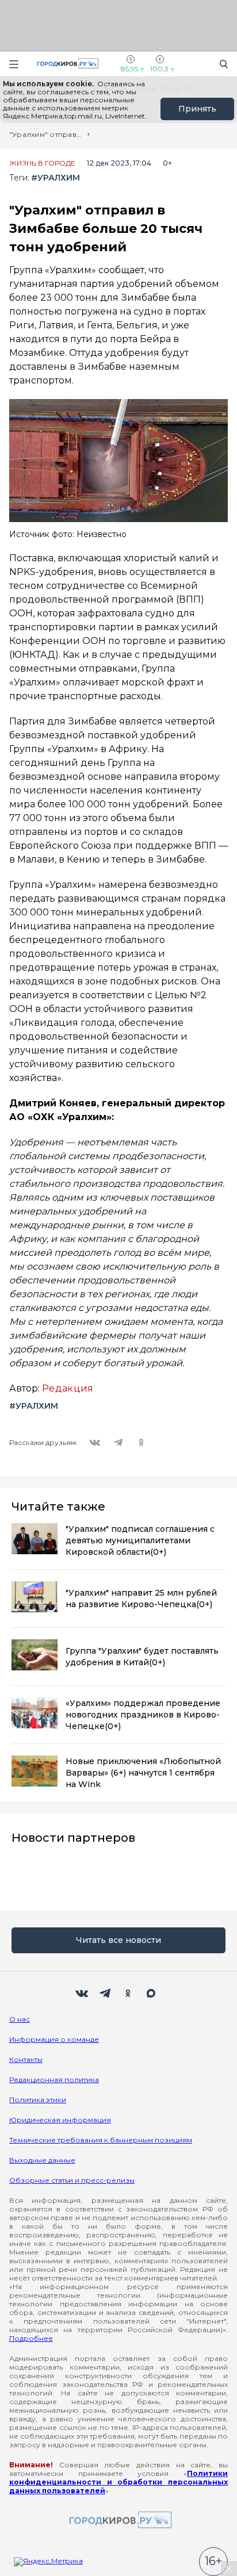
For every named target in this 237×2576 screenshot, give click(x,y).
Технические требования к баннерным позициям (101, 2140)
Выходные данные (42, 2160)
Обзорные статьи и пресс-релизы (72, 2180)
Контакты (26, 2059)
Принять (197, 109)
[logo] (118, 2521)
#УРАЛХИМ (56, 178)
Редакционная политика (54, 2079)
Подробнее (31, 2338)
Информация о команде (54, 2039)
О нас (20, 2019)
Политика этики (38, 2100)
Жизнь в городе (42, 163)
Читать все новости (118, 1940)
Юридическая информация (60, 2120)
